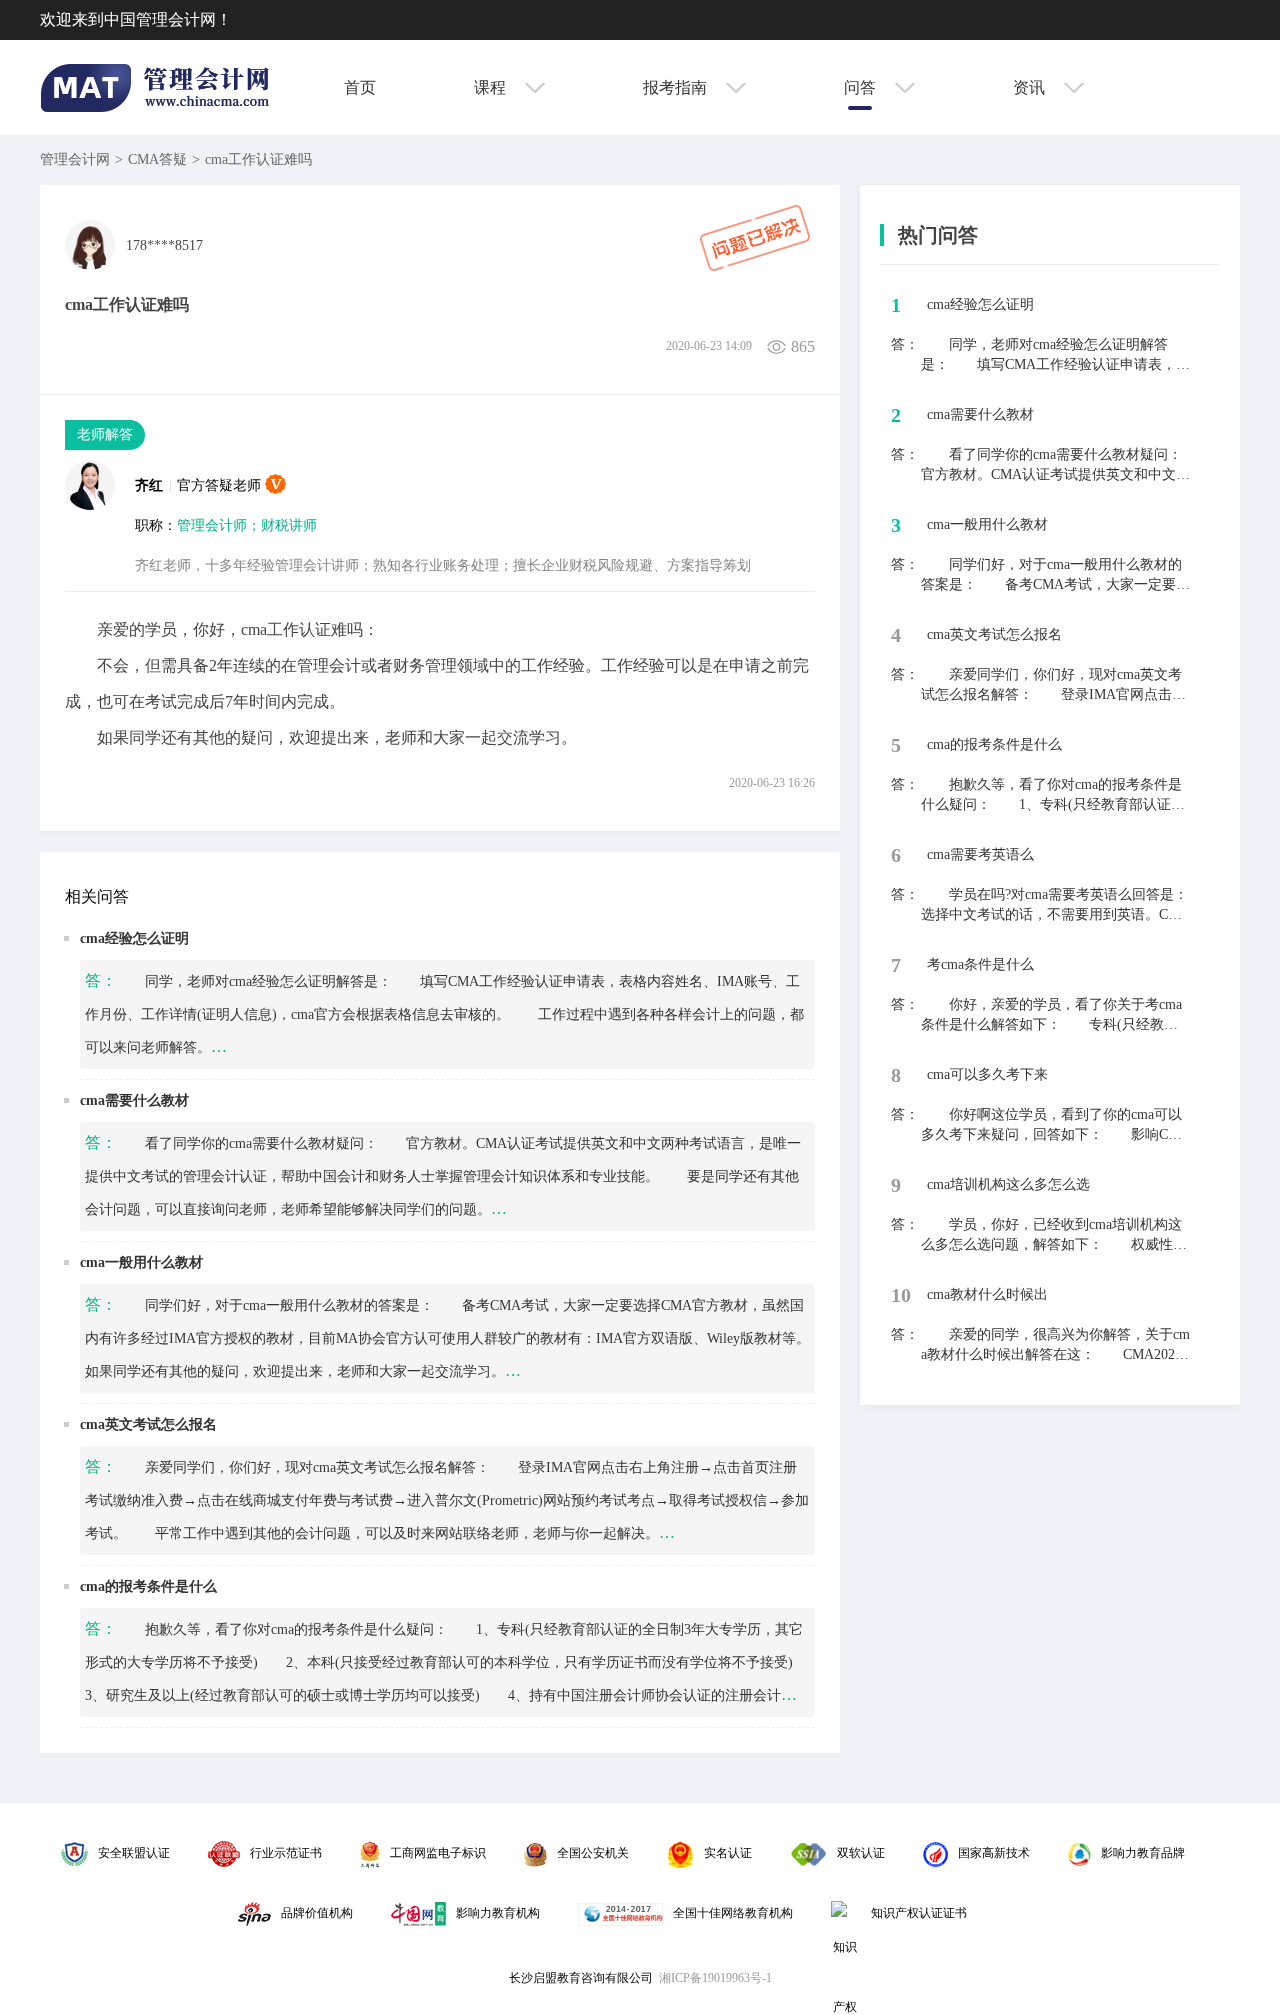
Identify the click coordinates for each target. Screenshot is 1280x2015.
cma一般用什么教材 (141, 1262)
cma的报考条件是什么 (148, 1586)
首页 (360, 87)
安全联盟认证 (134, 1853)
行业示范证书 (286, 1853)
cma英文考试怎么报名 (148, 1424)
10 (901, 1295)
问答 (862, 87)
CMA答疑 (157, 159)
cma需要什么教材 (134, 1100)
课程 (492, 87)
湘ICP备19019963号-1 (715, 1978)
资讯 (1031, 87)
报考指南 (677, 87)
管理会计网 (75, 159)
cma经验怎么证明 (134, 938)
